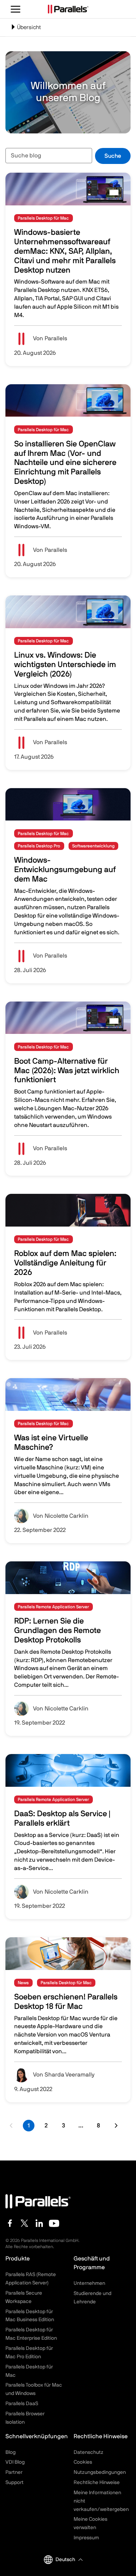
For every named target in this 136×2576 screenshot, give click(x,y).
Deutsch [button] (65, 2560)
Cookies (83, 2462)
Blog (11, 2452)
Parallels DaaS (22, 2404)
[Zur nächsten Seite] (116, 2126)
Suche (113, 156)
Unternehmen (89, 2283)
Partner (14, 2472)
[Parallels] (68, 9)
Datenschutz (88, 2452)
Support (15, 2483)
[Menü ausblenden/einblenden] (16, 9)
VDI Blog (15, 2462)
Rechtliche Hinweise (97, 2483)
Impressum (86, 2538)
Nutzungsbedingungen (100, 2472)
